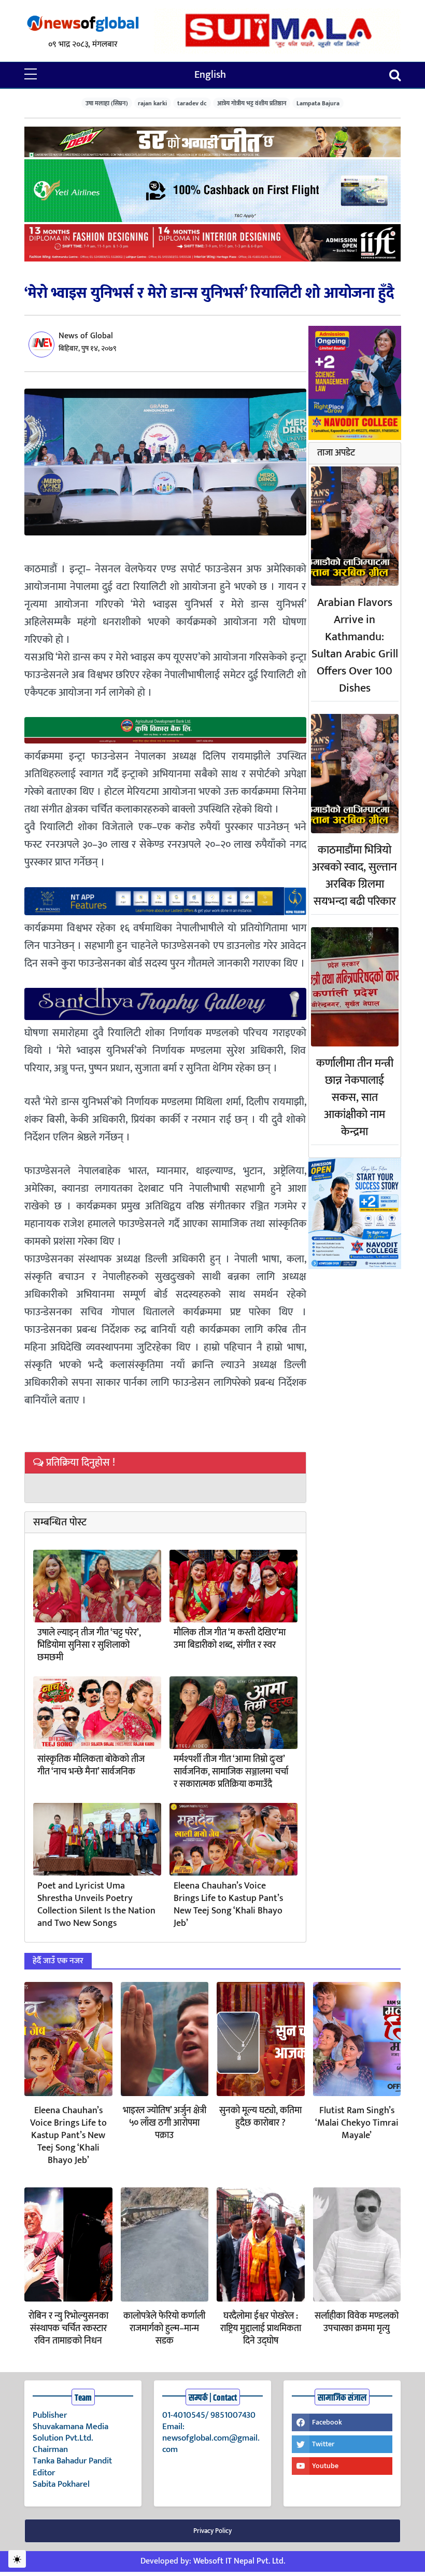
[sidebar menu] (31, 75)
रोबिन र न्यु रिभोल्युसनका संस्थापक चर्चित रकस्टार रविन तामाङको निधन (68, 2329)
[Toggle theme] (17, 2559)
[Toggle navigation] (395, 75)
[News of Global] (83, 24)
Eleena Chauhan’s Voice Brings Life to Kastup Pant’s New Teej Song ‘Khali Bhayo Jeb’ (228, 1905)
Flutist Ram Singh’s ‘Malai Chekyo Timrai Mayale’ (357, 2123)
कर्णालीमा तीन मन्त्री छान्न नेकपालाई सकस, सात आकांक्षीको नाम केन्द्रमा (355, 1098)
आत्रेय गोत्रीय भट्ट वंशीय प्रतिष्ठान (252, 103)
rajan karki (152, 103)
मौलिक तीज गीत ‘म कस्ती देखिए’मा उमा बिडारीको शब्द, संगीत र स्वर (230, 1639)
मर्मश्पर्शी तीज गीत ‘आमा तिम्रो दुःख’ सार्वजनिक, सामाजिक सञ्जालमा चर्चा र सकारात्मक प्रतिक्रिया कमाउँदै (231, 1772)
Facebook (327, 2422)
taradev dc (192, 103)
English (210, 75)
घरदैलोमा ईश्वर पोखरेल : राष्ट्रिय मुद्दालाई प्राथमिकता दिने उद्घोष (261, 2329)
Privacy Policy (212, 2531)
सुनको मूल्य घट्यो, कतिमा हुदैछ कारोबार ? (260, 2117)
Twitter (323, 2444)
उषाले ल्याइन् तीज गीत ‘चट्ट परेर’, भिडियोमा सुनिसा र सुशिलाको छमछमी (89, 1645)
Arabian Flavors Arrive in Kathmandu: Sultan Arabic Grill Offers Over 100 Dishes (355, 645)
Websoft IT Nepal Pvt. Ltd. (239, 2561)
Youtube (325, 2466)
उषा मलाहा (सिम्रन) (107, 103)
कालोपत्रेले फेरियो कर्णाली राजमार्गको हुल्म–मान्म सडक (164, 2329)
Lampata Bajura (318, 103)
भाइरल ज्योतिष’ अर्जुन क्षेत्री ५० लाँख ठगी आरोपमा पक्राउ (165, 2123)
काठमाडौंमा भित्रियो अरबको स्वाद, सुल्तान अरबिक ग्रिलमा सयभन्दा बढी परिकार (355, 876)
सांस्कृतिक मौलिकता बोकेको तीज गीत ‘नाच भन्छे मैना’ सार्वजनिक (91, 1766)
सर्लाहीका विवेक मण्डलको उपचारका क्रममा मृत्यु (357, 2322)
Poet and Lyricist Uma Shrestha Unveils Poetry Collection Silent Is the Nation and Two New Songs (96, 1905)
